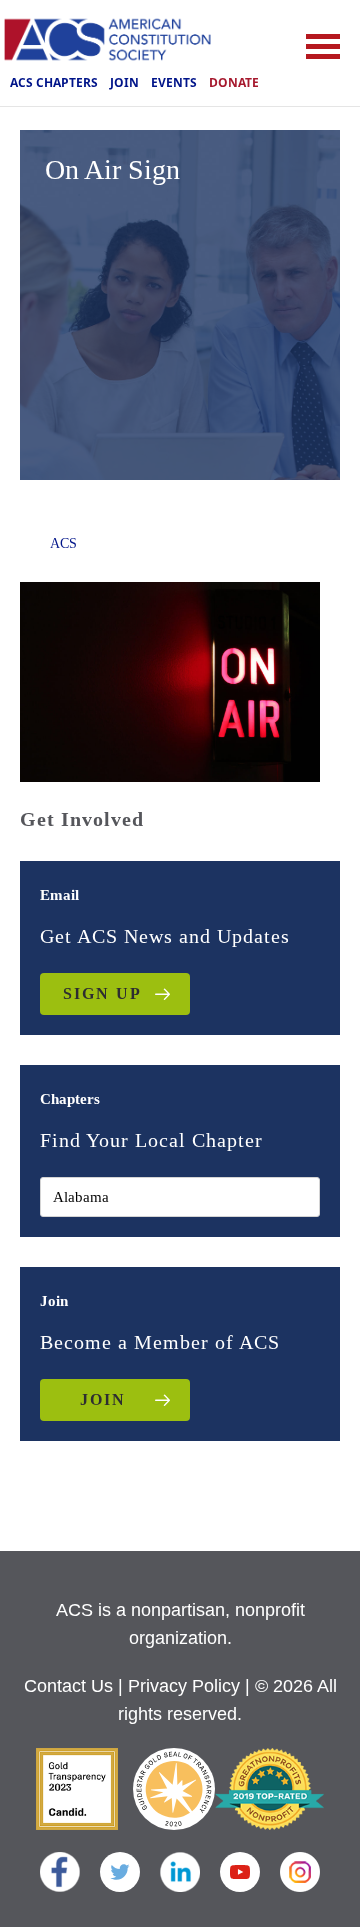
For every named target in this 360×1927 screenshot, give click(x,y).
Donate (234, 82)
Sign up (102, 993)
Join (124, 82)
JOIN (103, 1399)
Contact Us (68, 1686)
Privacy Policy (184, 1686)
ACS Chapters (54, 82)
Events (174, 82)
